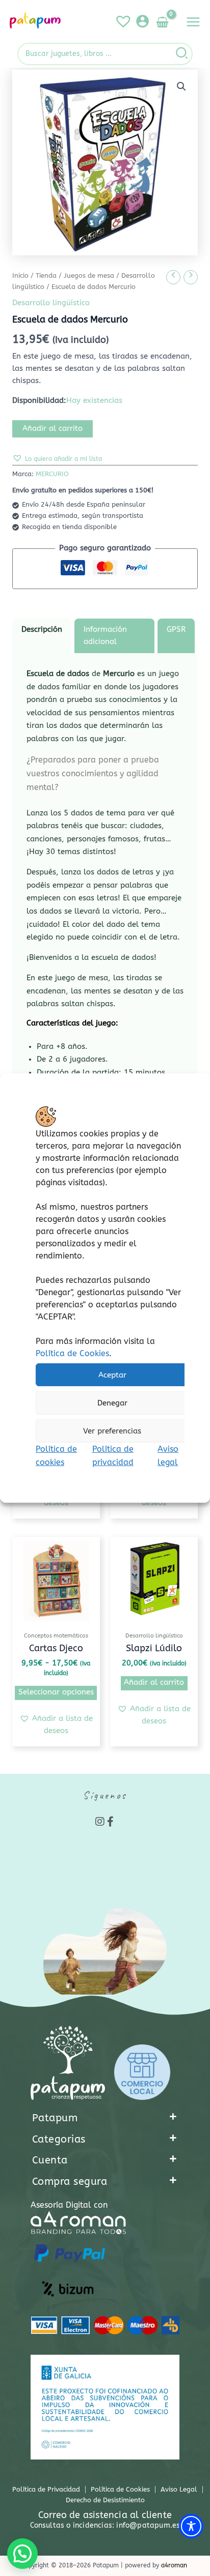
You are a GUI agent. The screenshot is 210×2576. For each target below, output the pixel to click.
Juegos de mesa (89, 276)
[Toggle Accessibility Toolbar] (191, 2526)
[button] (181, 86)
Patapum (55, 2118)
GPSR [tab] (176, 630)
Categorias (59, 2139)
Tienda (46, 276)
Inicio (20, 276)
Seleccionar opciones (56, 1692)
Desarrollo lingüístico (51, 303)
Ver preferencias (112, 1431)
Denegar (112, 1403)
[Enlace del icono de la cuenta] (142, 21)
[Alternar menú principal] (193, 22)
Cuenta (50, 2160)
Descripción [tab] (42, 630)
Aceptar (112, 1375)
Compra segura (70, 2182)
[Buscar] (182, 54)
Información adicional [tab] (105, 636)
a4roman (174, 2565)
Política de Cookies (72, 1353)
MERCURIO (52, 474)
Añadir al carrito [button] (154, 1682)
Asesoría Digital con (69, 2205)
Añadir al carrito (52, 429)
